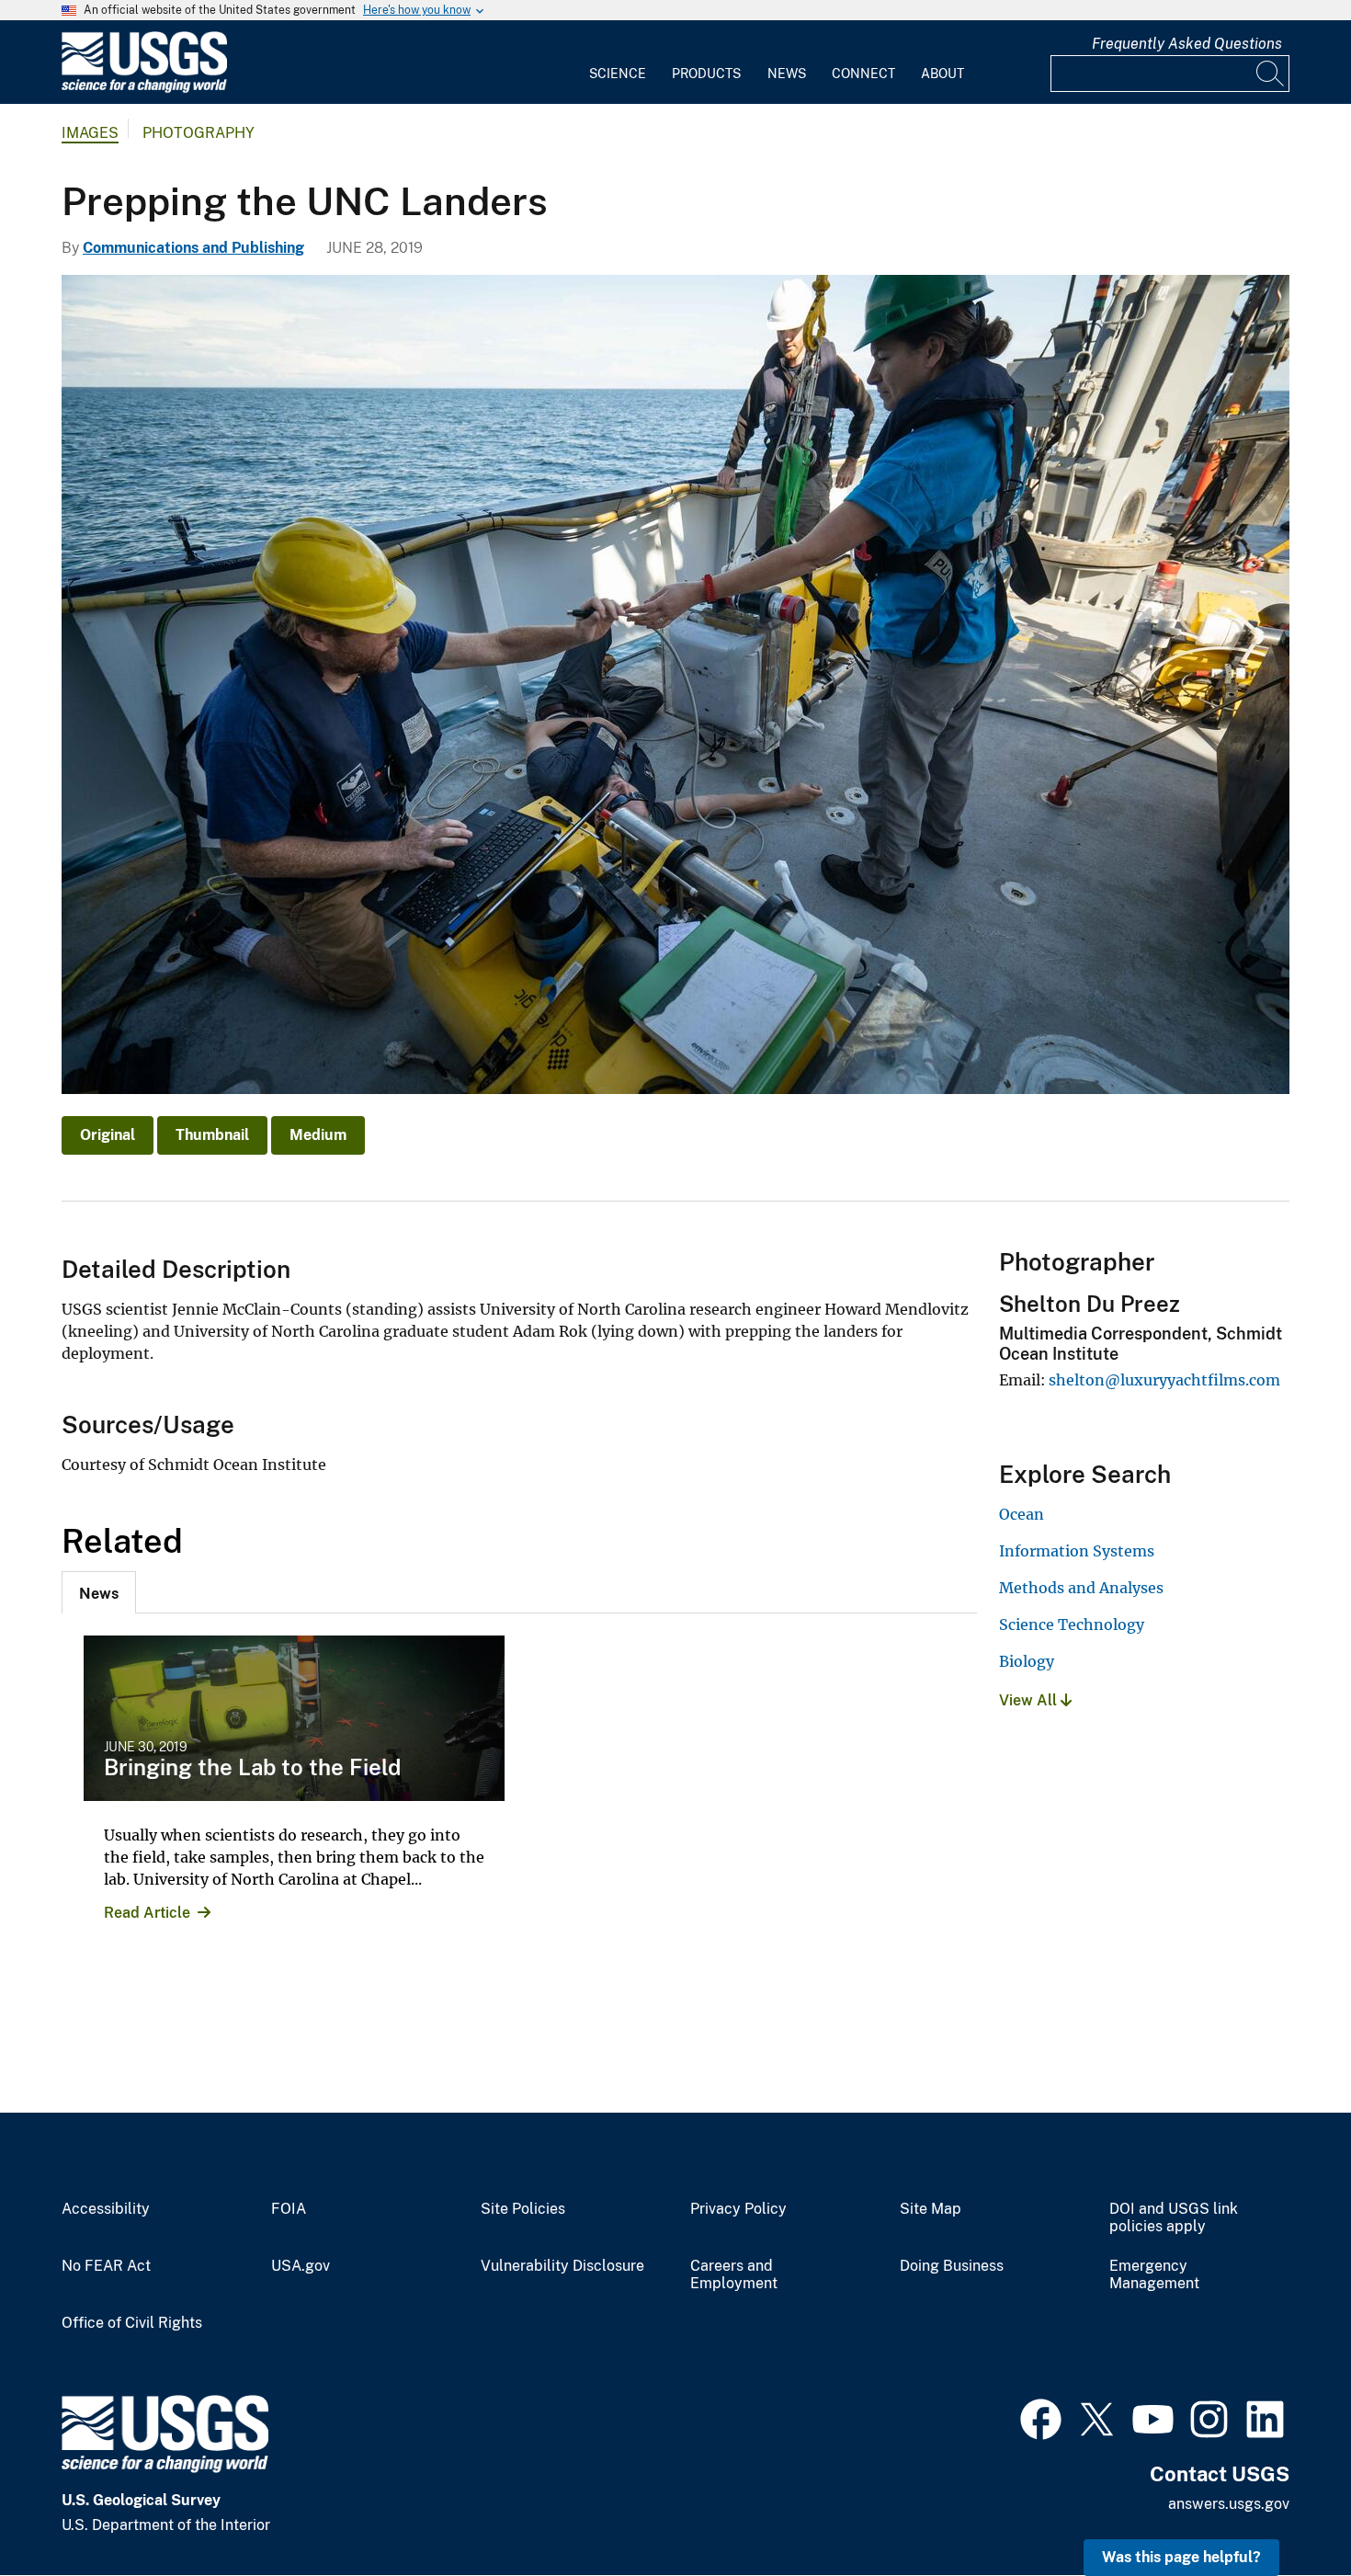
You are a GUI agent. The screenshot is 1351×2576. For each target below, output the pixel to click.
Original (108, 1135)
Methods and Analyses (1081, 1588)
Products (706, 74)
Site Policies (523, 2209)
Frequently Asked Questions (1187, 44)
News (787, 74)
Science (618, 74)
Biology (1027, 1661)
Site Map (931, 2209)
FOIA (289, 2209)
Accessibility (106, 2209)
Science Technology (1072, 1624)
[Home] (144, 89)
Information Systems (1077, 1551)
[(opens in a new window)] (1041, 2417)
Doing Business (952, 2266)
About (942, 74)
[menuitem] (618, 63)
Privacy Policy (738, 2209)
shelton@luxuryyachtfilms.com (1164, 1380)
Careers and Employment (734, 2275)
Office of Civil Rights (132, 2323)
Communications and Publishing (193, 248)
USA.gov (301, 2266)
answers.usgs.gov (1229, 2504)
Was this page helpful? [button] (1181, 2557)
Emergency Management (1154, 2275)
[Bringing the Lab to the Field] (294, 1718)
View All (1030, 1700)
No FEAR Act (106, 2266)
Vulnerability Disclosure (562, 2266)
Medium (318, 1135)
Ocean (1022, 1514)
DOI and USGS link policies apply (1174, 2218)
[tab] (99, 1592)
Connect (863, 74)
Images (90, 133)
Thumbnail (212, 1135)
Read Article (147, 1913)
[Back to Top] (1284, 2509)
